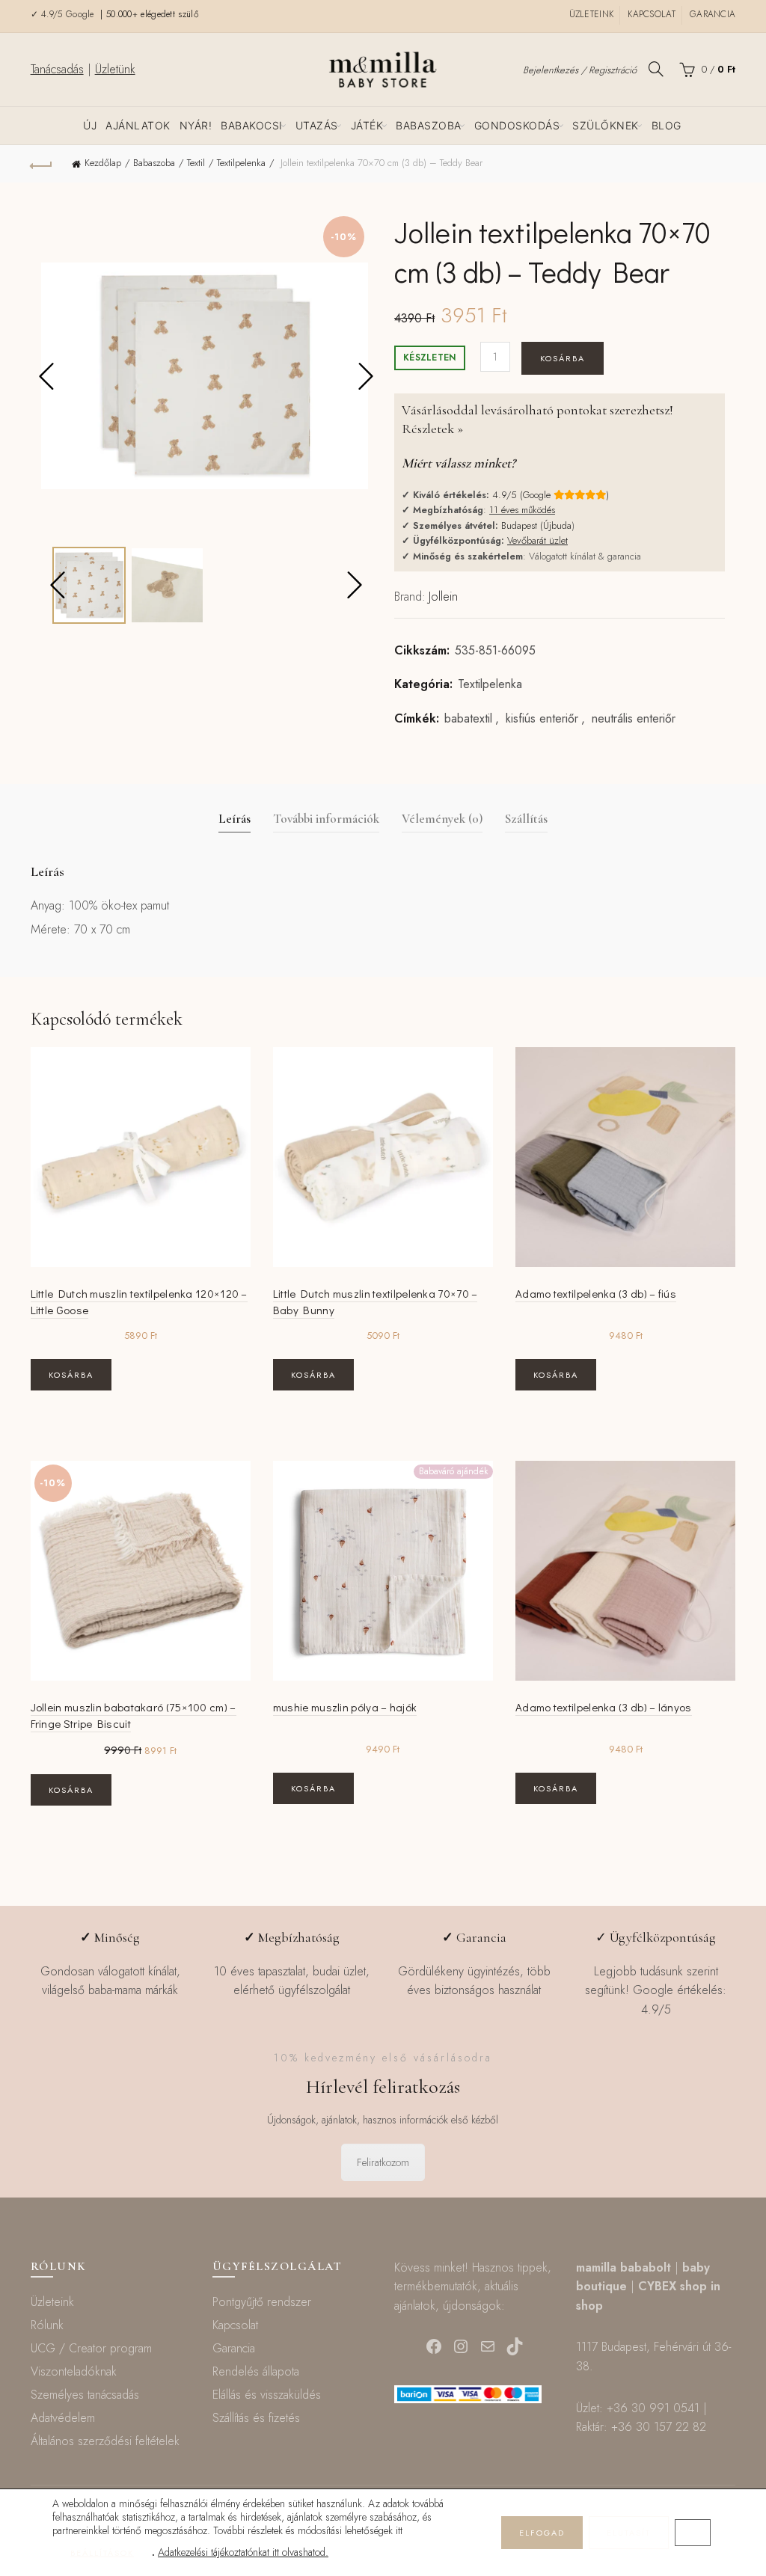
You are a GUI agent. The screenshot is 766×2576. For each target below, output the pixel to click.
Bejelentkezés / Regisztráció (580, 70)
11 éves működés (522, 510)
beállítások (102, 2553)
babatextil (468, 719)
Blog (667, 125)
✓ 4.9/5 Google (64, 14)
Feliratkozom (383, 2162)
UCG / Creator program (91, 2348)
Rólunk (47, 2325)
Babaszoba (429, 125)
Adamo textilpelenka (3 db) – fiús (596, 1293)
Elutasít (629, 2533)
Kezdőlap (103, 163)
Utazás (317, 125)
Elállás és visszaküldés (267, 2395)
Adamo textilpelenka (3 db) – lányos (604, 1707)
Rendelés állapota (256, 2371)
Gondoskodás (517, 125)
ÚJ (90, 125)
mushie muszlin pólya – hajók (345, 1707)
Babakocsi (252, 125)
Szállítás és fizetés (256, 2418)
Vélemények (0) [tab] (442, 819)
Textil (196, 163)
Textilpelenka (241, 163)
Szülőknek (606, 125)
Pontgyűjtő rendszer (262, 2302)
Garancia (713, 14)
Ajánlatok (138, 125)
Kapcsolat (652, 14)
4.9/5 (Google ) (551, 495)
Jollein (443, 597)
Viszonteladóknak (74, 2371)
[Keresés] (656, 69)
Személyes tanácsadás (85, 2395)
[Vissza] (42, 164)
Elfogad (542, 2533)
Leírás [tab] (235, 819)
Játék (367, 125)
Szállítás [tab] (526, 819)
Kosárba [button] (71, 1375)
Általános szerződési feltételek (105, 2441)
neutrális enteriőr (634, 719)
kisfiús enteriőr (542, 719)
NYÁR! (196, 125)
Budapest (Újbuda (536, 525)
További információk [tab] (326, 819)
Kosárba (563, 358)
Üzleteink (592, 14)
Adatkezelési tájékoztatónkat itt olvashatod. (243, 2552)
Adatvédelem (63, 2418)
